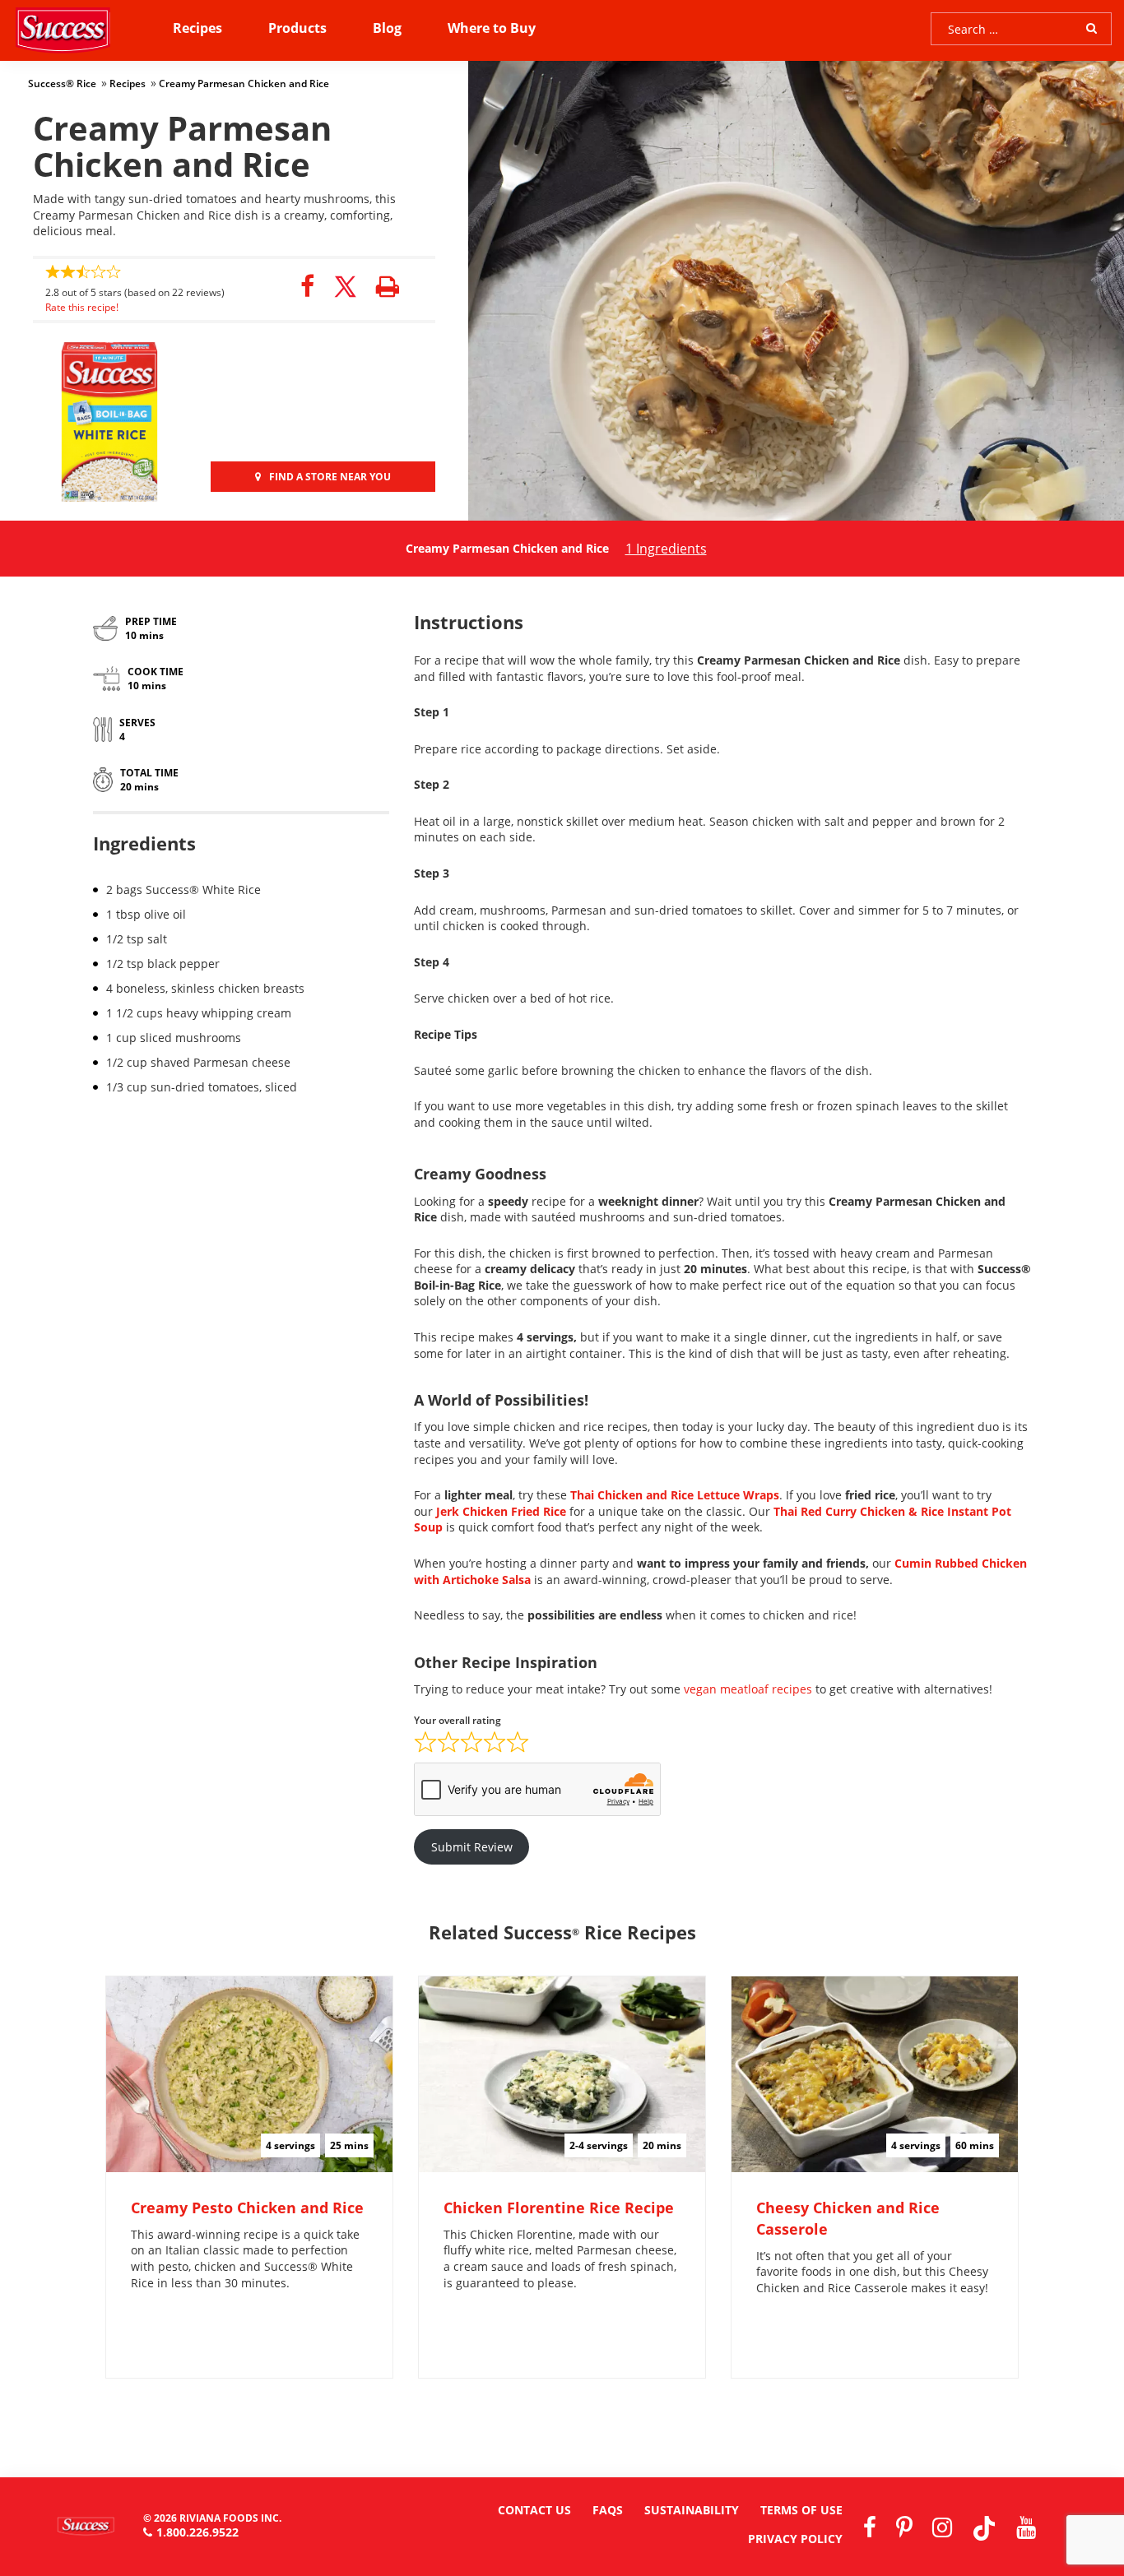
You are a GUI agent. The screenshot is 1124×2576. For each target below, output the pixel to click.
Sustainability (692, 2510)
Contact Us (534, 2510)
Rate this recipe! (82, 307)
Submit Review (472, 1847)
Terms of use (801, 2510)
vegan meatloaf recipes (748, 1689)
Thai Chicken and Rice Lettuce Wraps (675, 1495)
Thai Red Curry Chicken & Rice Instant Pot (892, 1511)
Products (297, 28)
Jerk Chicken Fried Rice (503, 1511)
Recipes (197, 28)
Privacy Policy (795, 2539)
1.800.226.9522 (197, 2532)
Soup (428, 1527)
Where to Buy (492, 28)
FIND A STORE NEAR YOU (330, 477)
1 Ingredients (666, 549)
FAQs (608, 2510)
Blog (387, 28)
